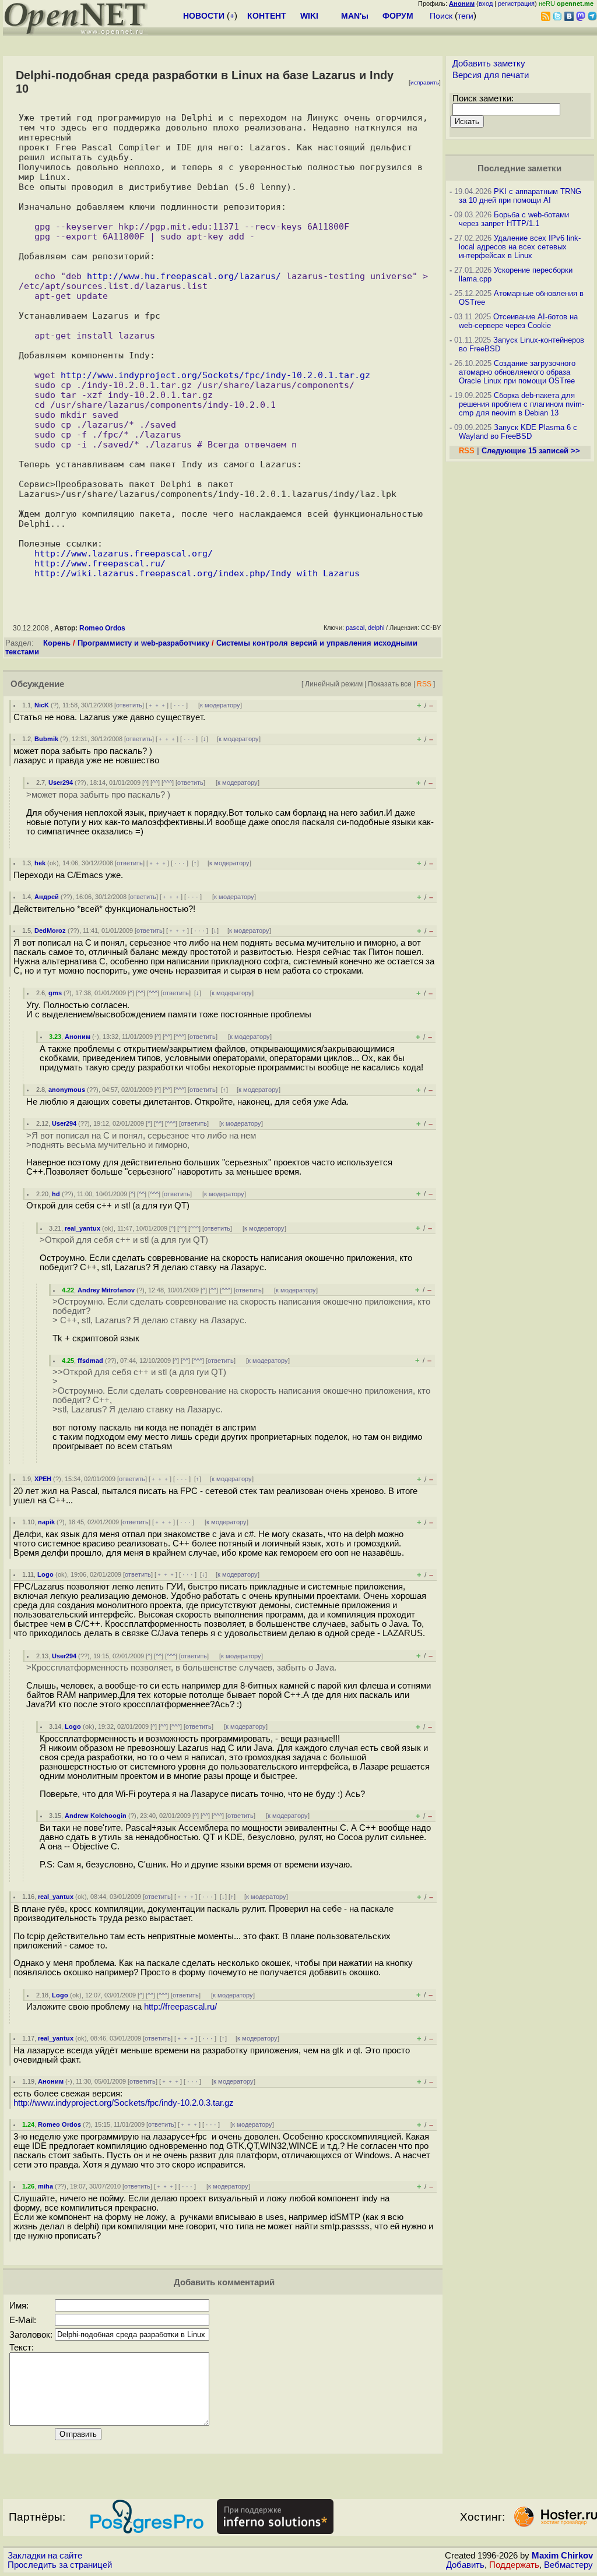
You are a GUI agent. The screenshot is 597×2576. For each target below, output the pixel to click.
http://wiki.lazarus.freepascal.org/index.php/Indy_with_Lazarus (197, 573)
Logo (45, 1574)
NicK (42, 705)
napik (46, 1522)
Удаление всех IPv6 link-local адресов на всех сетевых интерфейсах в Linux (520, 247)
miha (45, 2186)
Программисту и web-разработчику (143, 643)
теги (466, 16)
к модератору (220, 705)
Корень (57, 643)
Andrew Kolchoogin (96, 1816)
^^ (155, 783)
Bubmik (46, 739)
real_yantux (82, 1228)
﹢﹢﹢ (157, 705)
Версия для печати (491, 75)
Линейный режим (334, 684)
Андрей (47, 897)
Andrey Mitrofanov (106, 1290)
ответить (129, 705)
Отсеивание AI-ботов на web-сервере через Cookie (518, 321)
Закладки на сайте (45, 2556)
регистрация (516, 3)
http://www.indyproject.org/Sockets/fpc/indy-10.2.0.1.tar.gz (215, 375)
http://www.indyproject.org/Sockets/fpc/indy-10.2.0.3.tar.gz (124, 2103)
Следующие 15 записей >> (531, 451)
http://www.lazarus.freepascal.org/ (124, 553)
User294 (61, 783)
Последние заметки (519, 168)
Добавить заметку (489, 64)
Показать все (390, 684)
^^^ (168, 783)
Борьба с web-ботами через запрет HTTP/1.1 (514, 219)
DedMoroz (50, 931)
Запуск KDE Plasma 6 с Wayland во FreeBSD (518, 432)
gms (55, 993)
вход (486, 3)
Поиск (441, 16)
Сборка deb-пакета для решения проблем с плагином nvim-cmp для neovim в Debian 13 (522, 404)
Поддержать (514, 2565)
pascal (355, 628)
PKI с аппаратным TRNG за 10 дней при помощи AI (520, 196)
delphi (376, 628)
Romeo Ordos (102, 628)
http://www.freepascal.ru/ (100, 563)
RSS (424, 684)
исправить (425, 82)
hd (56, 1194)
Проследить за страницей (60, 2565)
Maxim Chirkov (562, 2556)
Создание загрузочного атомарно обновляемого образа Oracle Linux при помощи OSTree (517, 372)
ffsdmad (90, 1361)
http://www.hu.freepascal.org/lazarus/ (184, 276)
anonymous (67, 1090)
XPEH (43, 1479)
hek (40, 863)
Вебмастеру (568, 2565)
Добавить (465, 2565)
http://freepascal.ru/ (180, 2007)
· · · (179, 705)
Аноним (78, 1037)
